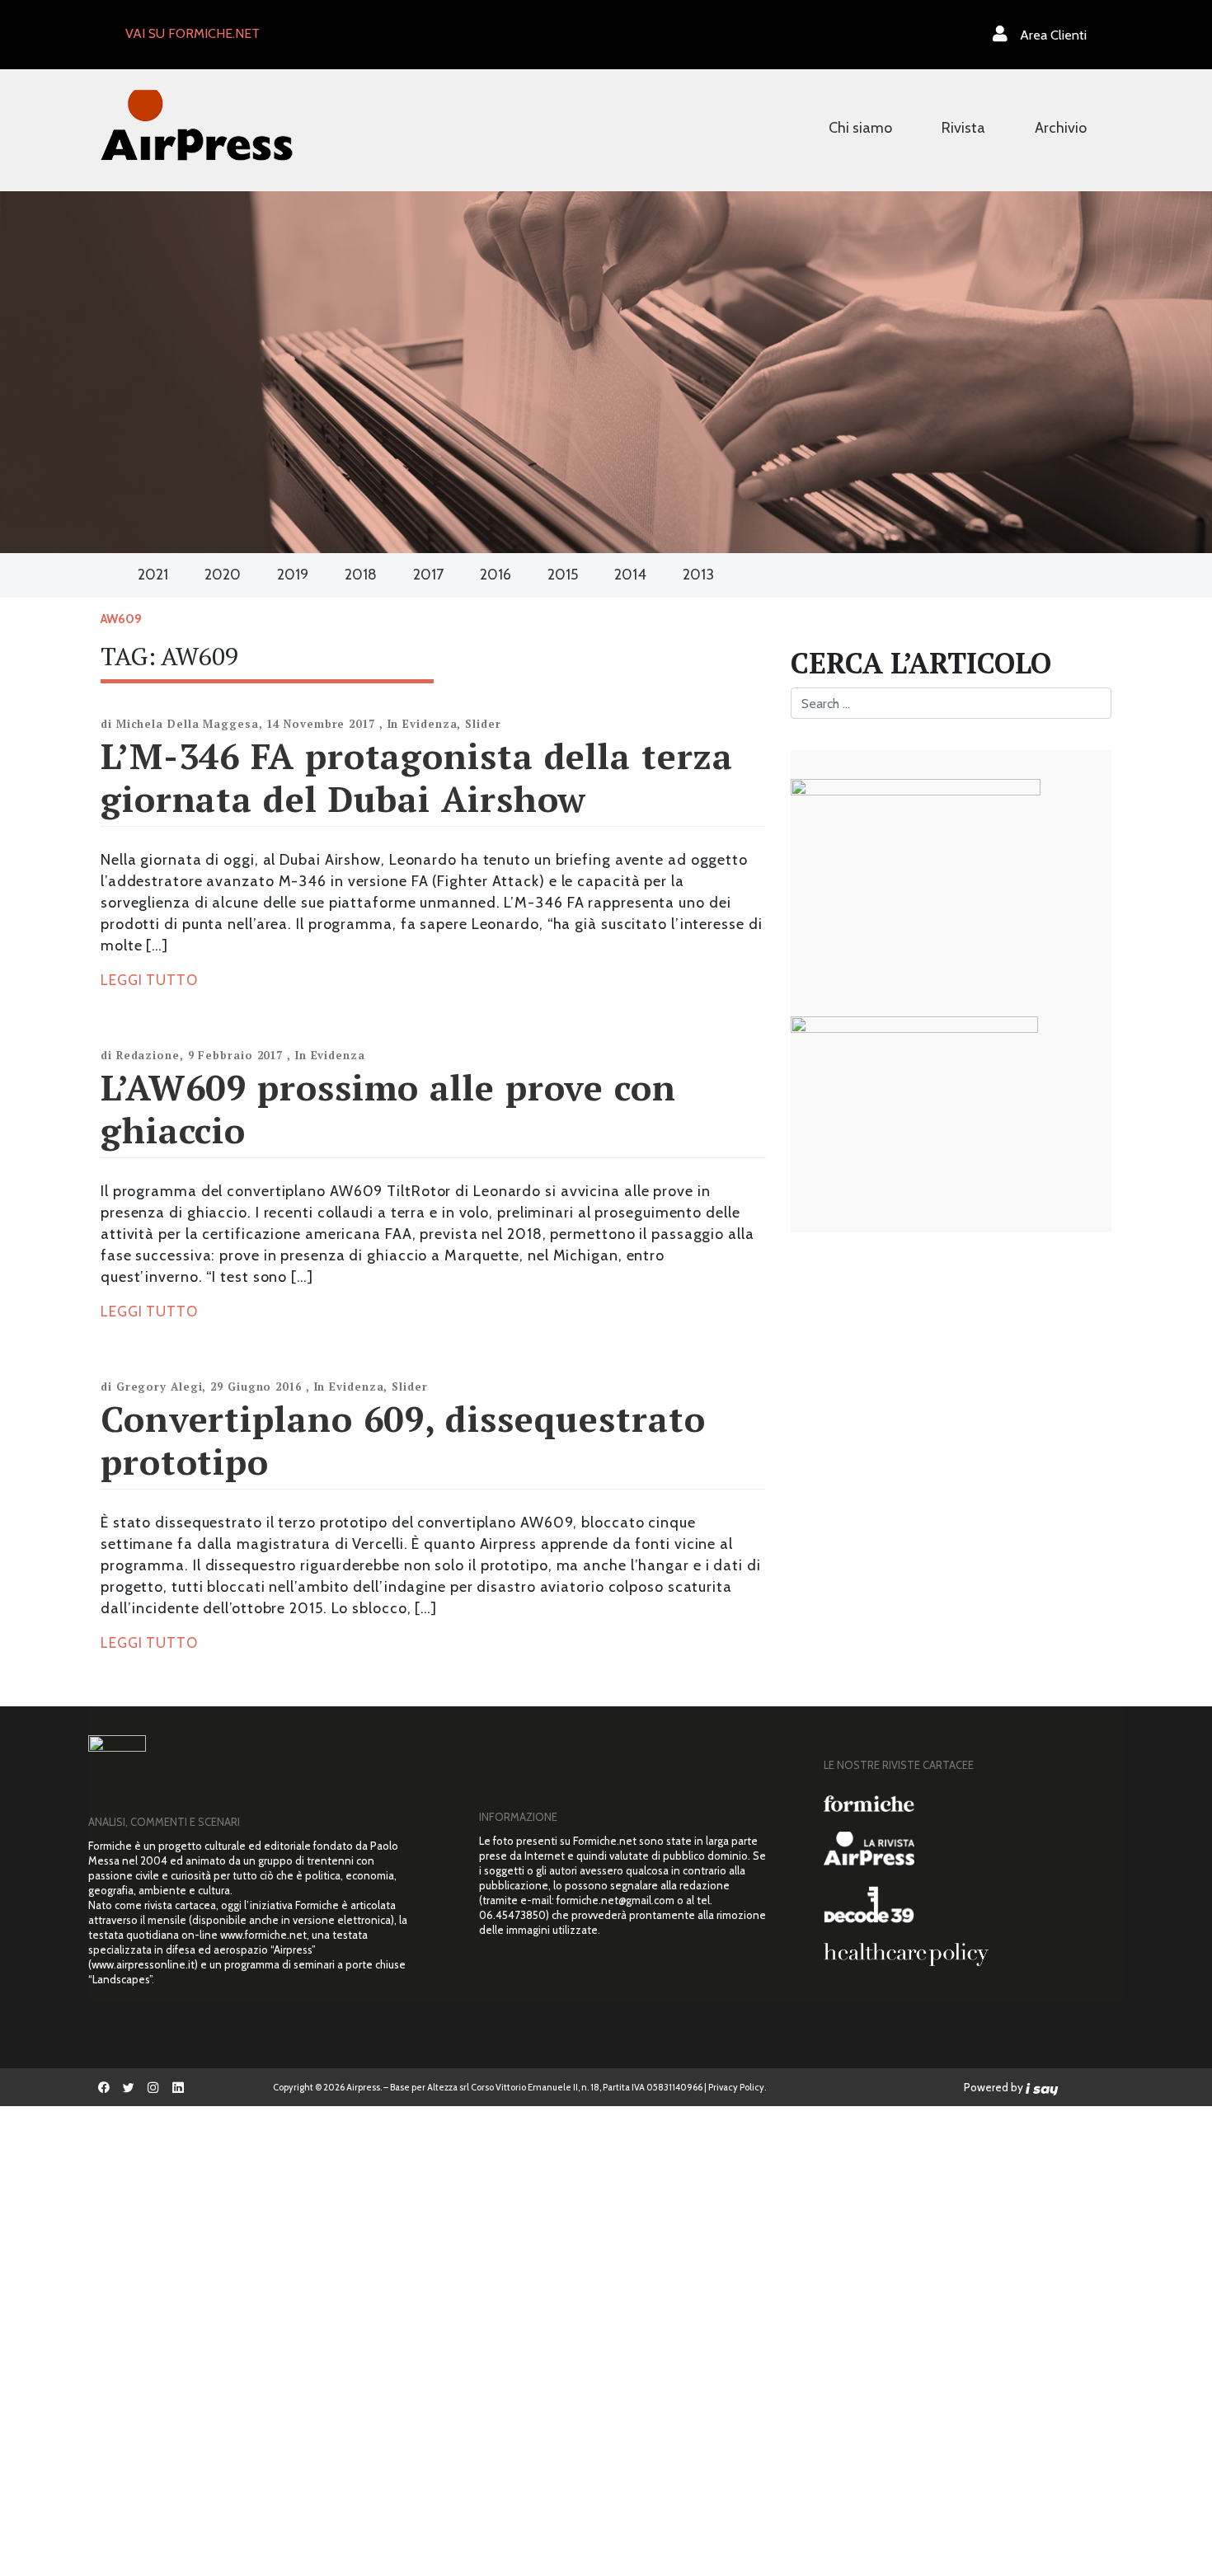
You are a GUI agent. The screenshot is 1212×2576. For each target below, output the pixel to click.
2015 (563, 575)
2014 (630, 575)
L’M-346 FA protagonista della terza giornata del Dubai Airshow (417, 777)
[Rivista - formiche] (968, 1803)
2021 (153, 575)
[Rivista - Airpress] (968, 1849)
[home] (197, 123)
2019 (293, 575)
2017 (428, 575)
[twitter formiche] (129, 2087)
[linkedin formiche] (178, 2087)
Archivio (1061, 128)
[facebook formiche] (104, 2087)
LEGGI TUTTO (149, 980)
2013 (698, 575)
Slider (483, 724)
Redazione (148, 1055)
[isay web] (1042, 2087)
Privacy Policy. (737, 2087)
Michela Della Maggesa (188, 724)
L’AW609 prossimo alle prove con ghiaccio (388, 1108)
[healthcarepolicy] (968, 1954)
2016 (496, 575)
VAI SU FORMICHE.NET (193, 33)
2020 (223, 575)
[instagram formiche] (153, 2087)
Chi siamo (860, 128)
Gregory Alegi (160, 1387)
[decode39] (968, 1904)
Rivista (963, 128)
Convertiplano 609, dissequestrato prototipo (403, 1440)
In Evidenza (423, 724)
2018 (361, 575)
